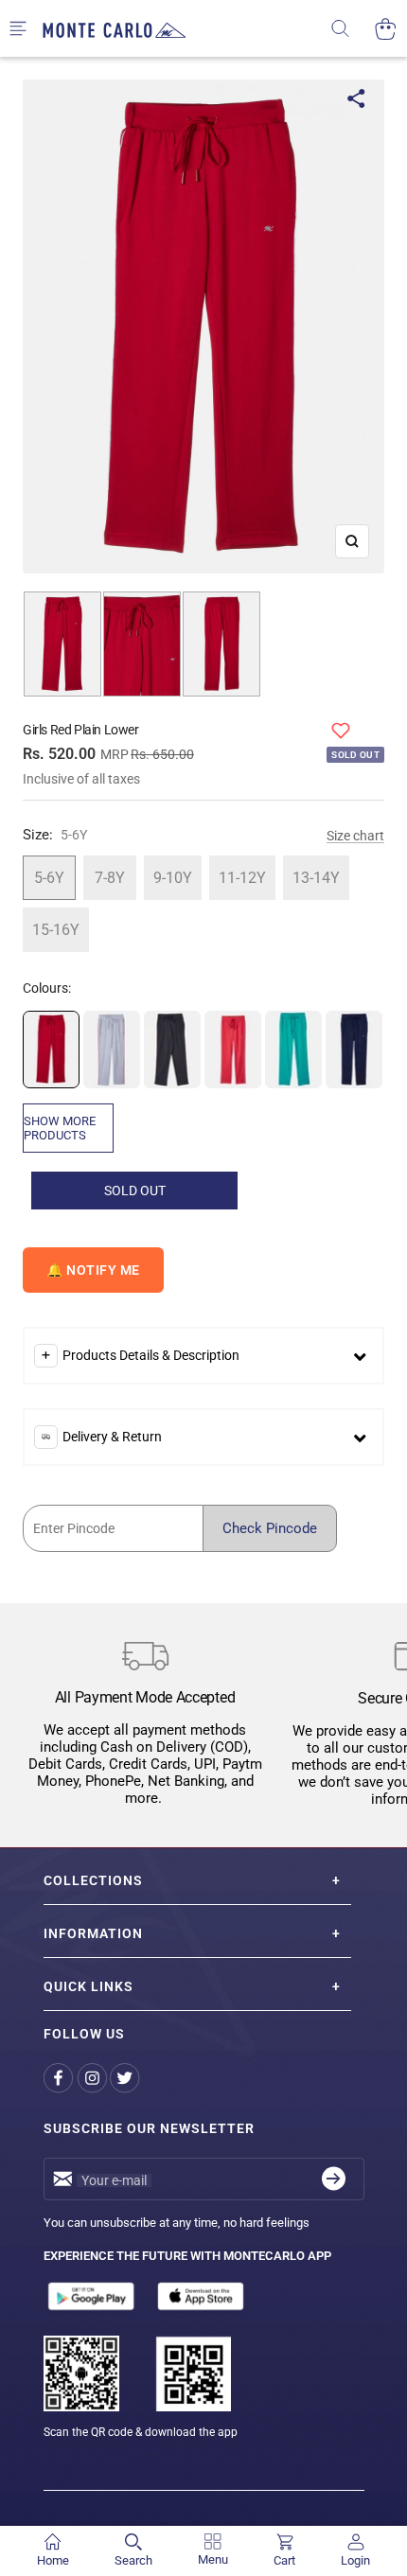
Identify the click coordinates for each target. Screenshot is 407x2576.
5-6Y (49, 878)
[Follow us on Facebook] (60, 2079)
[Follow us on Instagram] (93, 2079)
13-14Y (316, 878)
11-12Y (242, 878)
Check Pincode (270, 1528)
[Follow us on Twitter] (126, 2079)
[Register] (334, 2179)
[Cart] (386, 29)
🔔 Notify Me (93, 1270)
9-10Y (173, 878)
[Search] (353, 29)
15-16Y (56, 930)
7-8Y (110, 878)
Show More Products (60, 1128)
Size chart (355, 836)
